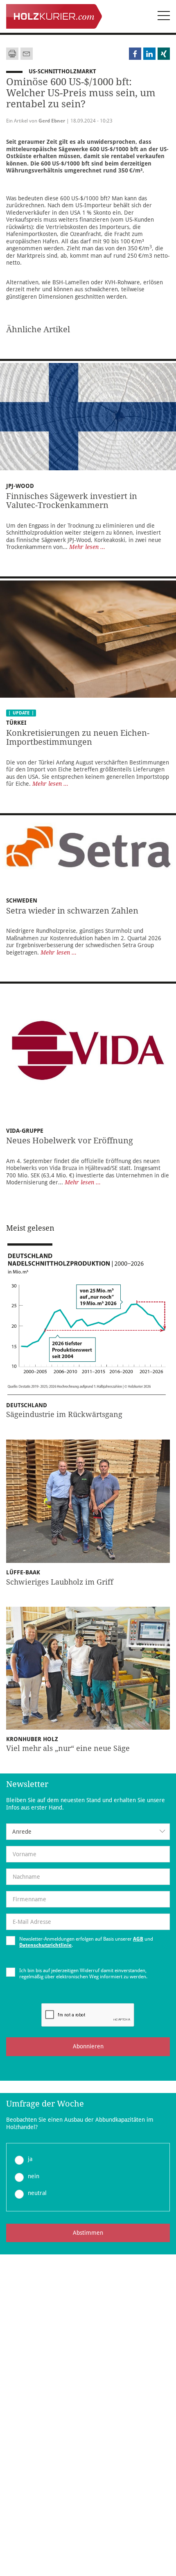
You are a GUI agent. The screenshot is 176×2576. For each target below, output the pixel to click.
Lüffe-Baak (23, 1572)
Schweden (22, 900)
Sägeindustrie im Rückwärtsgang (64, 1414)
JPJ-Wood (20, 486)
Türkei (16, 723)
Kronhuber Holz (32, 1739)
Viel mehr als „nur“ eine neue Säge (68, 1748)
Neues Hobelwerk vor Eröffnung (70, 1141)
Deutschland (27, 1405)
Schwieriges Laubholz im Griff (60, 1582)
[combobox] (88, 1832)
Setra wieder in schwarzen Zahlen (72, 911)
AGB (138, 1939)
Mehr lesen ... (87, 547)
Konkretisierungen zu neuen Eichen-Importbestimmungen (78, 738)
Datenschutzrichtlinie (45, 1945)
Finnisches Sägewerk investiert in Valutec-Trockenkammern (72, 501)
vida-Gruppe (25, 1131)
